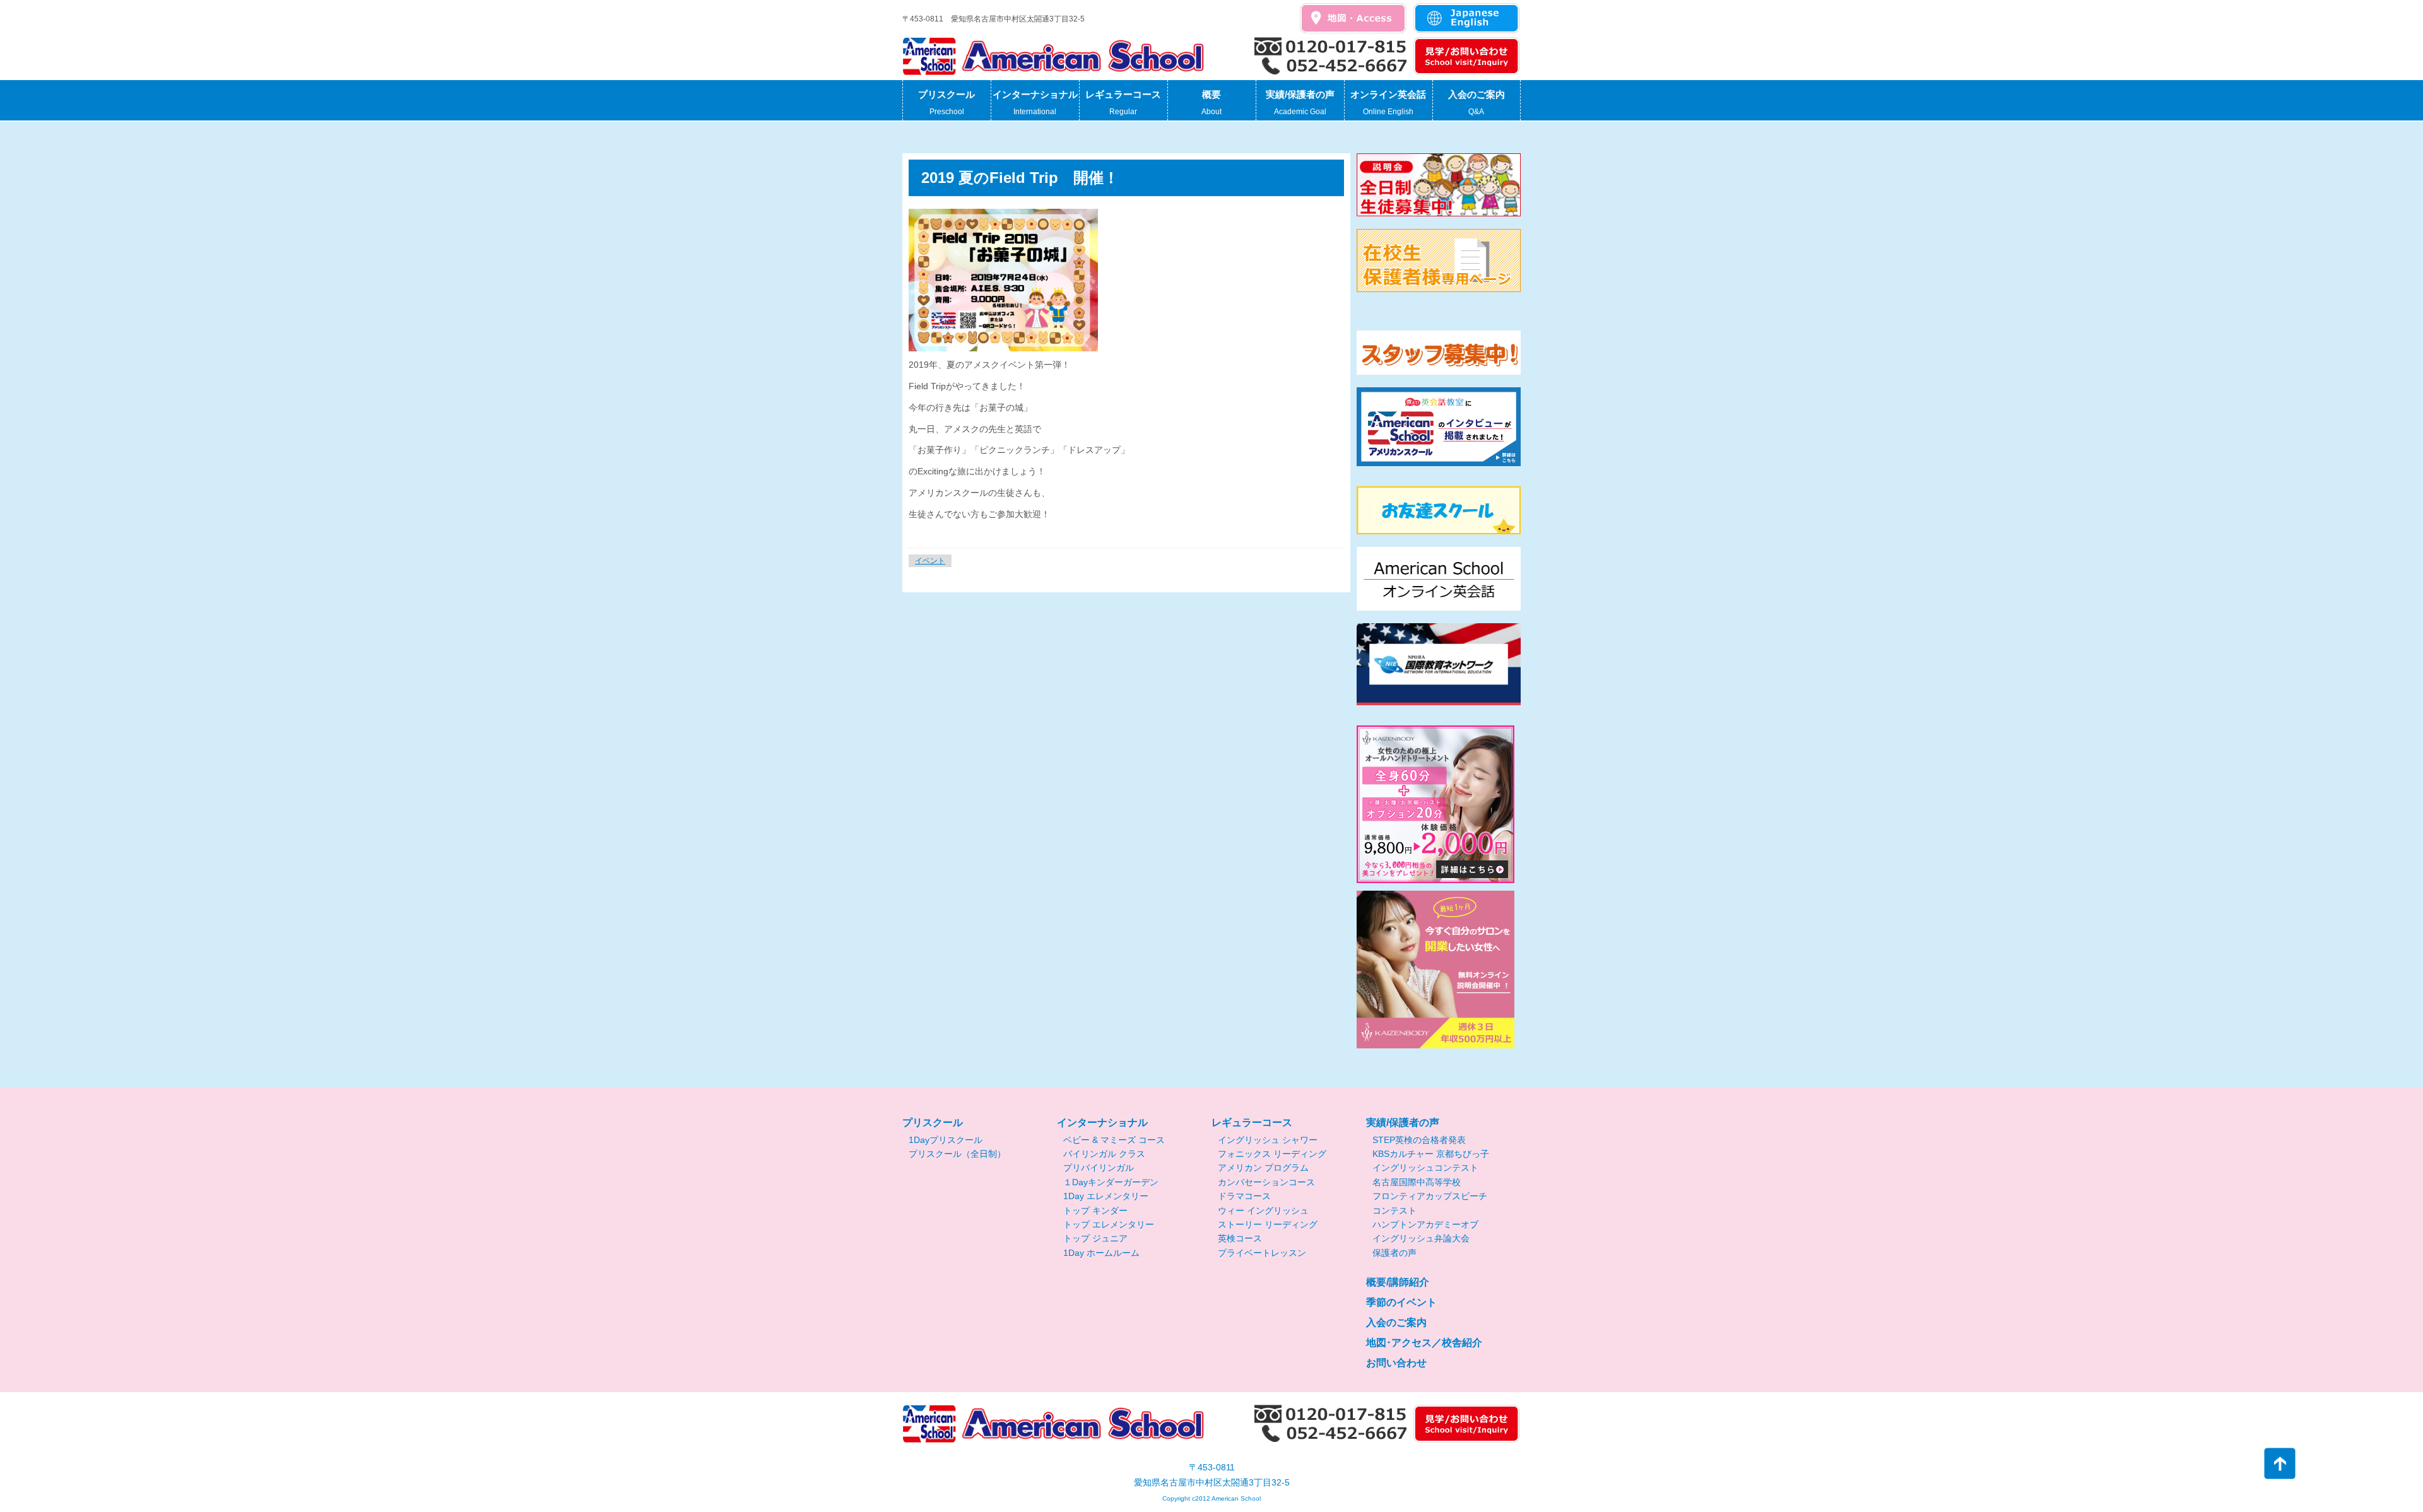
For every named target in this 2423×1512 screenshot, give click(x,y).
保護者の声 (1394, 1253)
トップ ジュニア (1095, 1238)
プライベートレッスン (1262, 1253)
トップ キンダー (1095, 1210)
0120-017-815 (1331, 47)
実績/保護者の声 (1300, 103)
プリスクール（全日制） (957, 1154)
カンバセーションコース (1266, 1182)
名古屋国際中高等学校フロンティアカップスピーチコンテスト (1430, 1196)
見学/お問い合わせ (1467, 57)
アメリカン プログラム (1263, 1168)
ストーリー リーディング (1268, 1224)
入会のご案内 (1477, 103)
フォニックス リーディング (1272, 1154)
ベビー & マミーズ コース (1114, 1140)
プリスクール (946, 103)
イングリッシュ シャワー (1268, 1140)
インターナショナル (1035, 103)
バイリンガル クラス (1104, 1154)
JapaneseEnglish (1467, 19)
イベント (930, 561)
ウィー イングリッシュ (1263, 1210)
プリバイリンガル (1099, 1168)
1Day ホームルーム (1101, 1253)
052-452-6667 (1331, 67)
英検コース (1240, 1238)
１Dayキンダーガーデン (1111, 1182)
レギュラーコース (1123, 103)
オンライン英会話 (1388, 103)
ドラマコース (1244, 1196)
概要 (1211, 103)
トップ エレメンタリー (1109, 1224)
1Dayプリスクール (946, 1140)
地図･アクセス (1353, 19)
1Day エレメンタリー (1106, 1196)
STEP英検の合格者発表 (1419, 1140)
